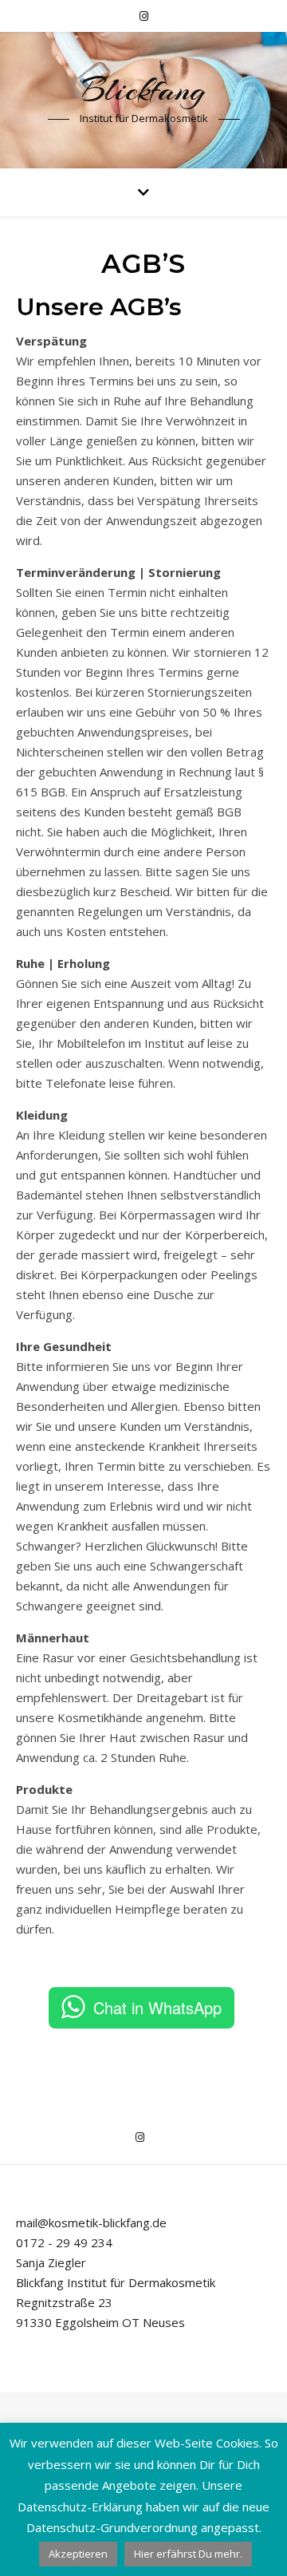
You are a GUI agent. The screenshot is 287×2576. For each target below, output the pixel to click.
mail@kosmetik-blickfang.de (91, 2222)
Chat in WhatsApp (157, 2007)
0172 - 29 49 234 (64, 2242)
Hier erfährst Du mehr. (188, 2554)
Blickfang (143, 90)
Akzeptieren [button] (78, 2554)
